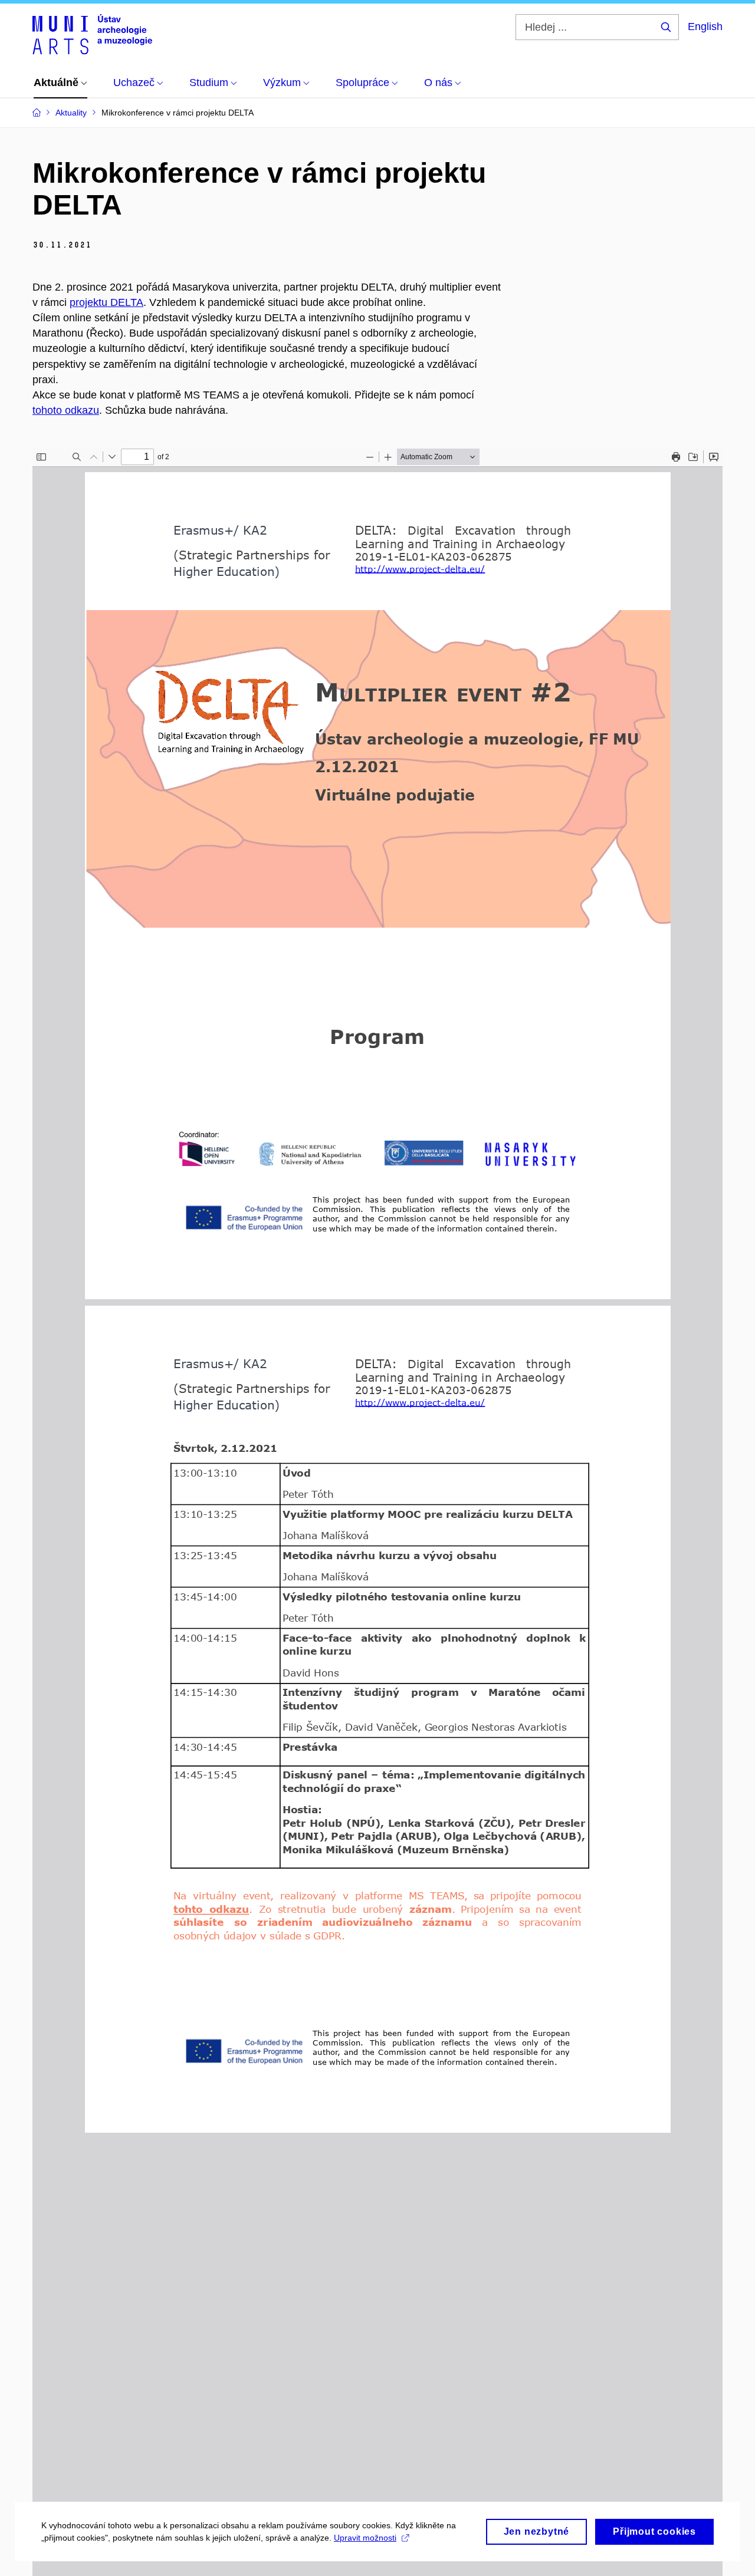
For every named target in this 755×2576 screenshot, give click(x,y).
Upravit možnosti (365, 2538)
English (705, 27)
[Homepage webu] (92, 34)
